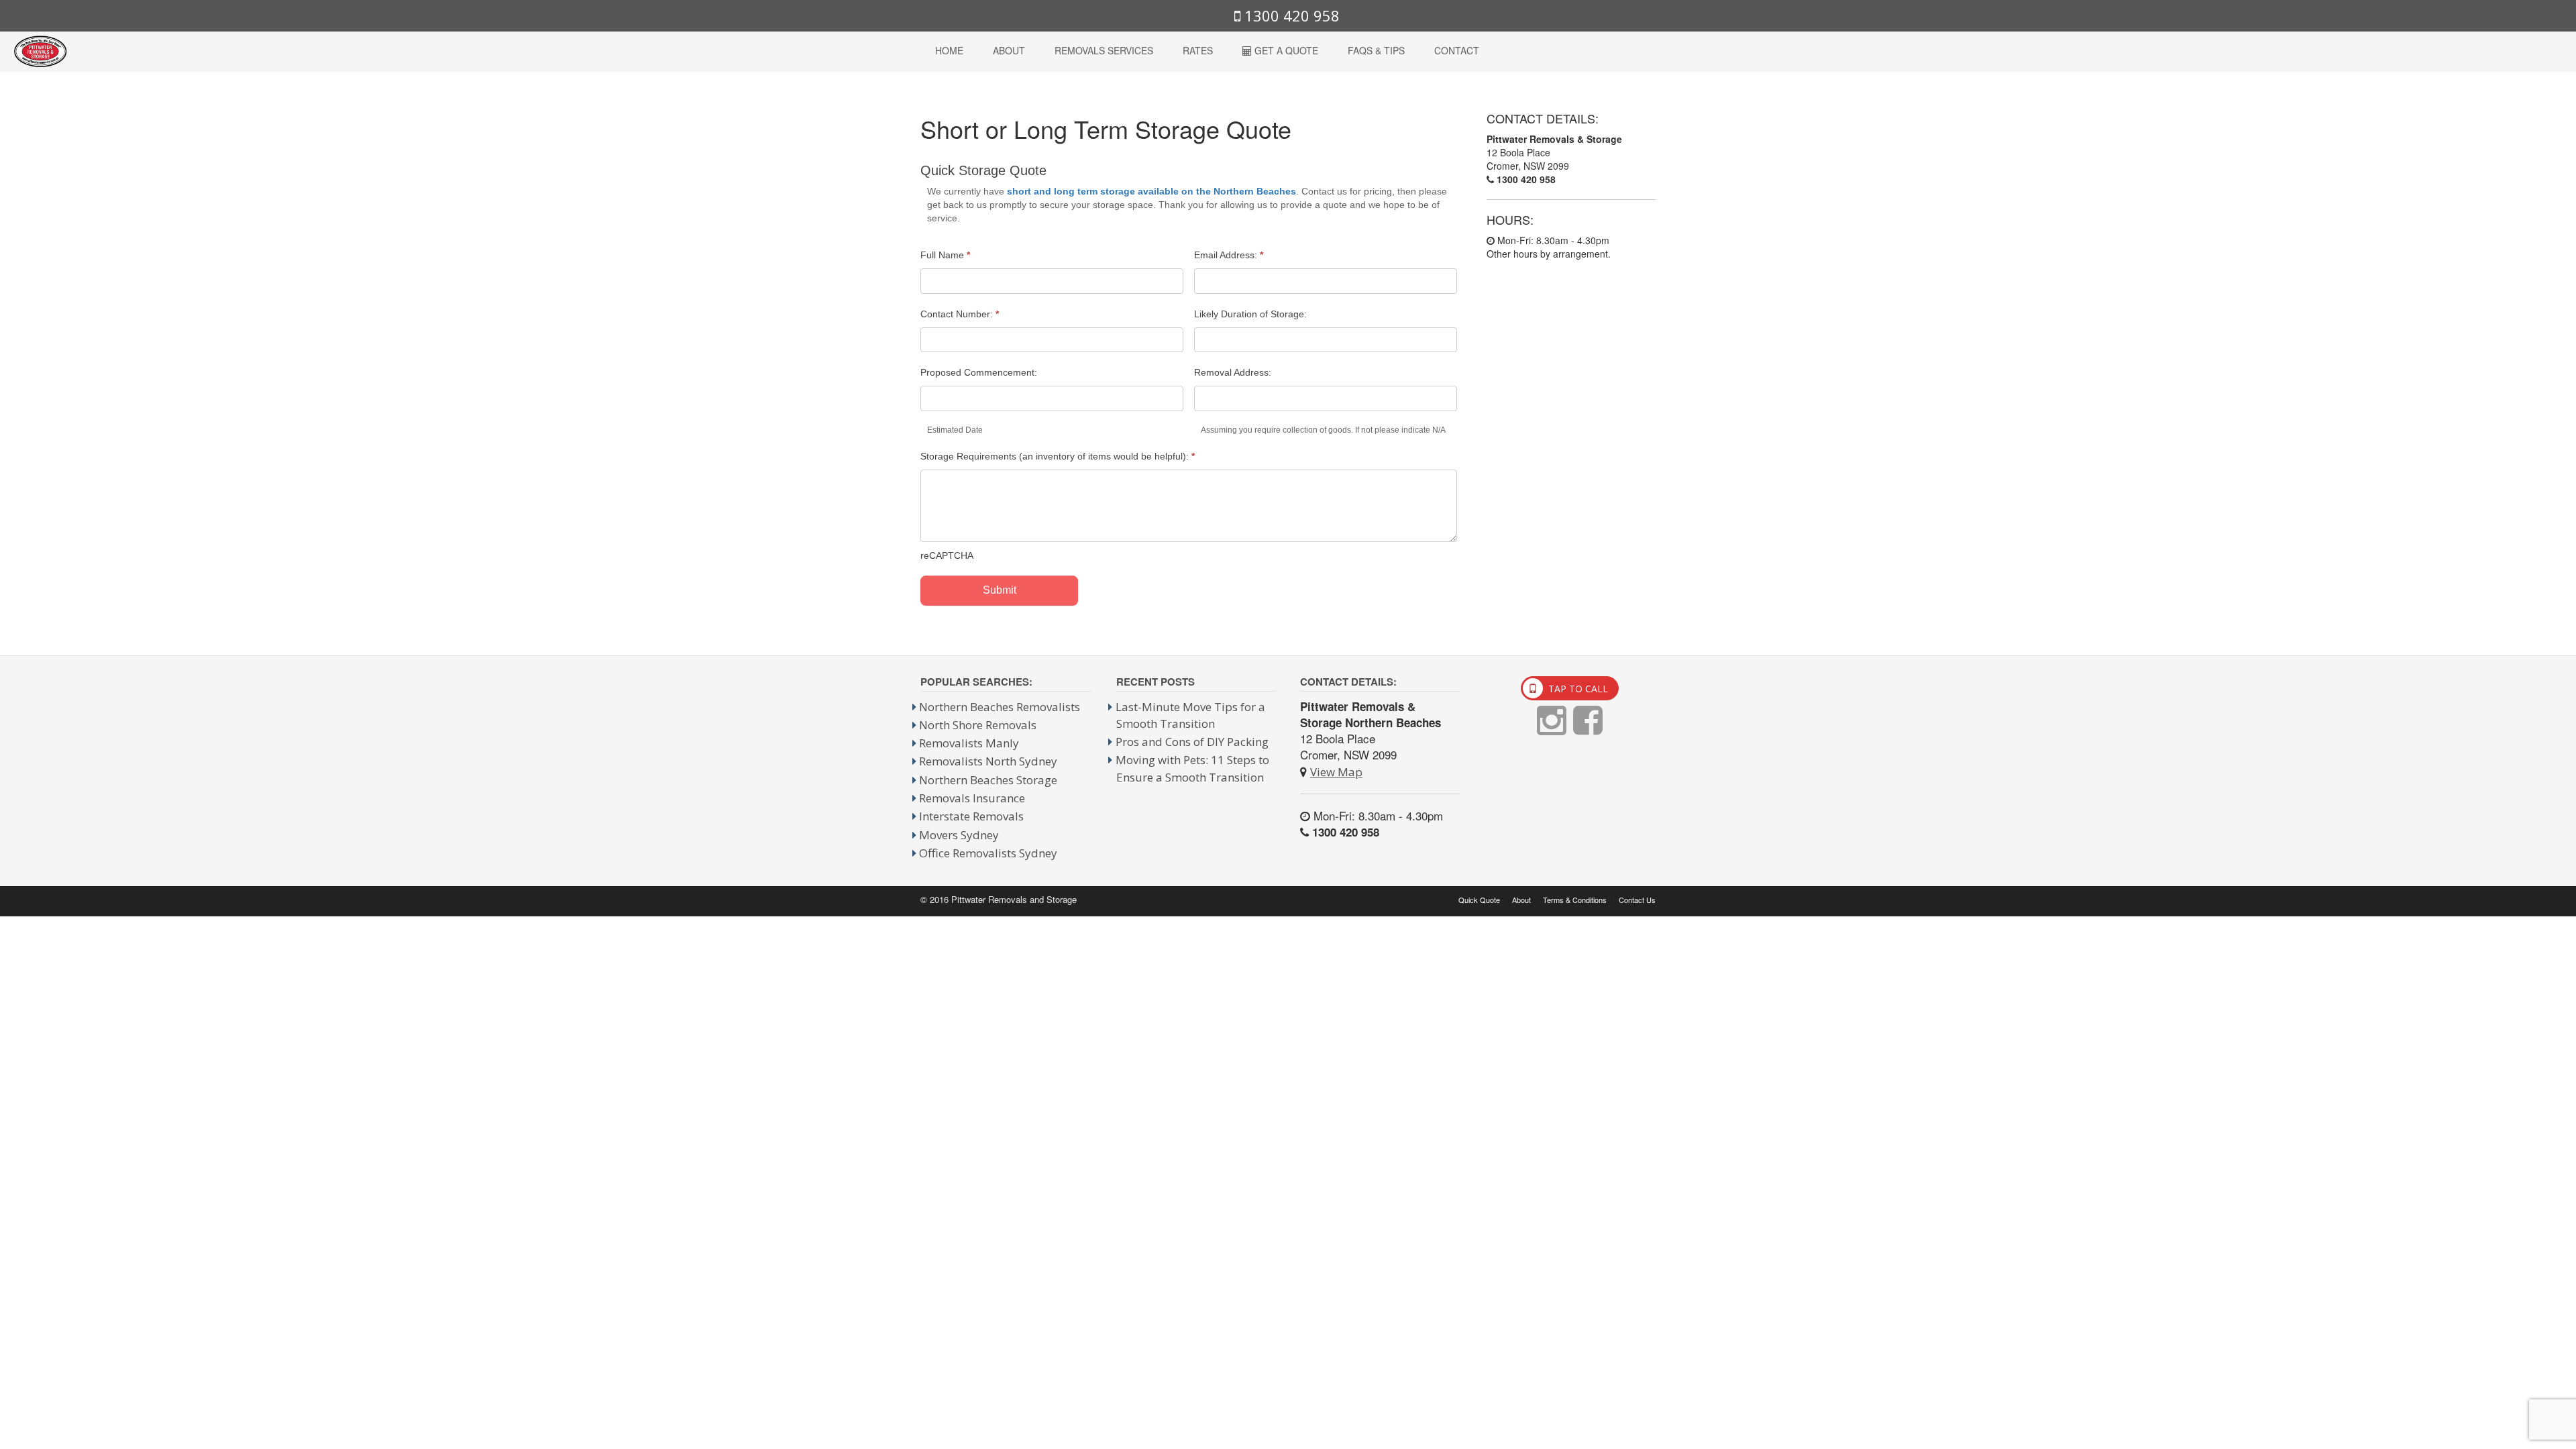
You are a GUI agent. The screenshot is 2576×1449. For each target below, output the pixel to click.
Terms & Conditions (1575, 900)
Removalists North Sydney (988, 761)
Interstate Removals (971, 816)
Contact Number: (960, 314)
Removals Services (1104, 50)
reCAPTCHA (947, 555)
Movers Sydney (959, 835)
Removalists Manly (969, 743)
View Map (1336, 772)
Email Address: (1229, 255)
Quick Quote (1479, 900)
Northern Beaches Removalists (1000, 707)
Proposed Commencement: (979, 372)
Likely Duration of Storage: (1250, 314)
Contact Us (1637, 900)
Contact (1457, 50)
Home (949, 50)
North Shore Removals (978, 725)
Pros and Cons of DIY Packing (1192, 742)
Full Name (945, 255)
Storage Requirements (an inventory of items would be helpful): (1058, 456)
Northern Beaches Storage (988, 780)
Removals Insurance (972, 798)
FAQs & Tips (1376, 50)
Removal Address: (1233, 372)
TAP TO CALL (1577, 689)
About (1009, 50)
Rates (1198, 50)
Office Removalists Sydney (988, 853)
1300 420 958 (1290, 15)
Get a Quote (1285, 50)
